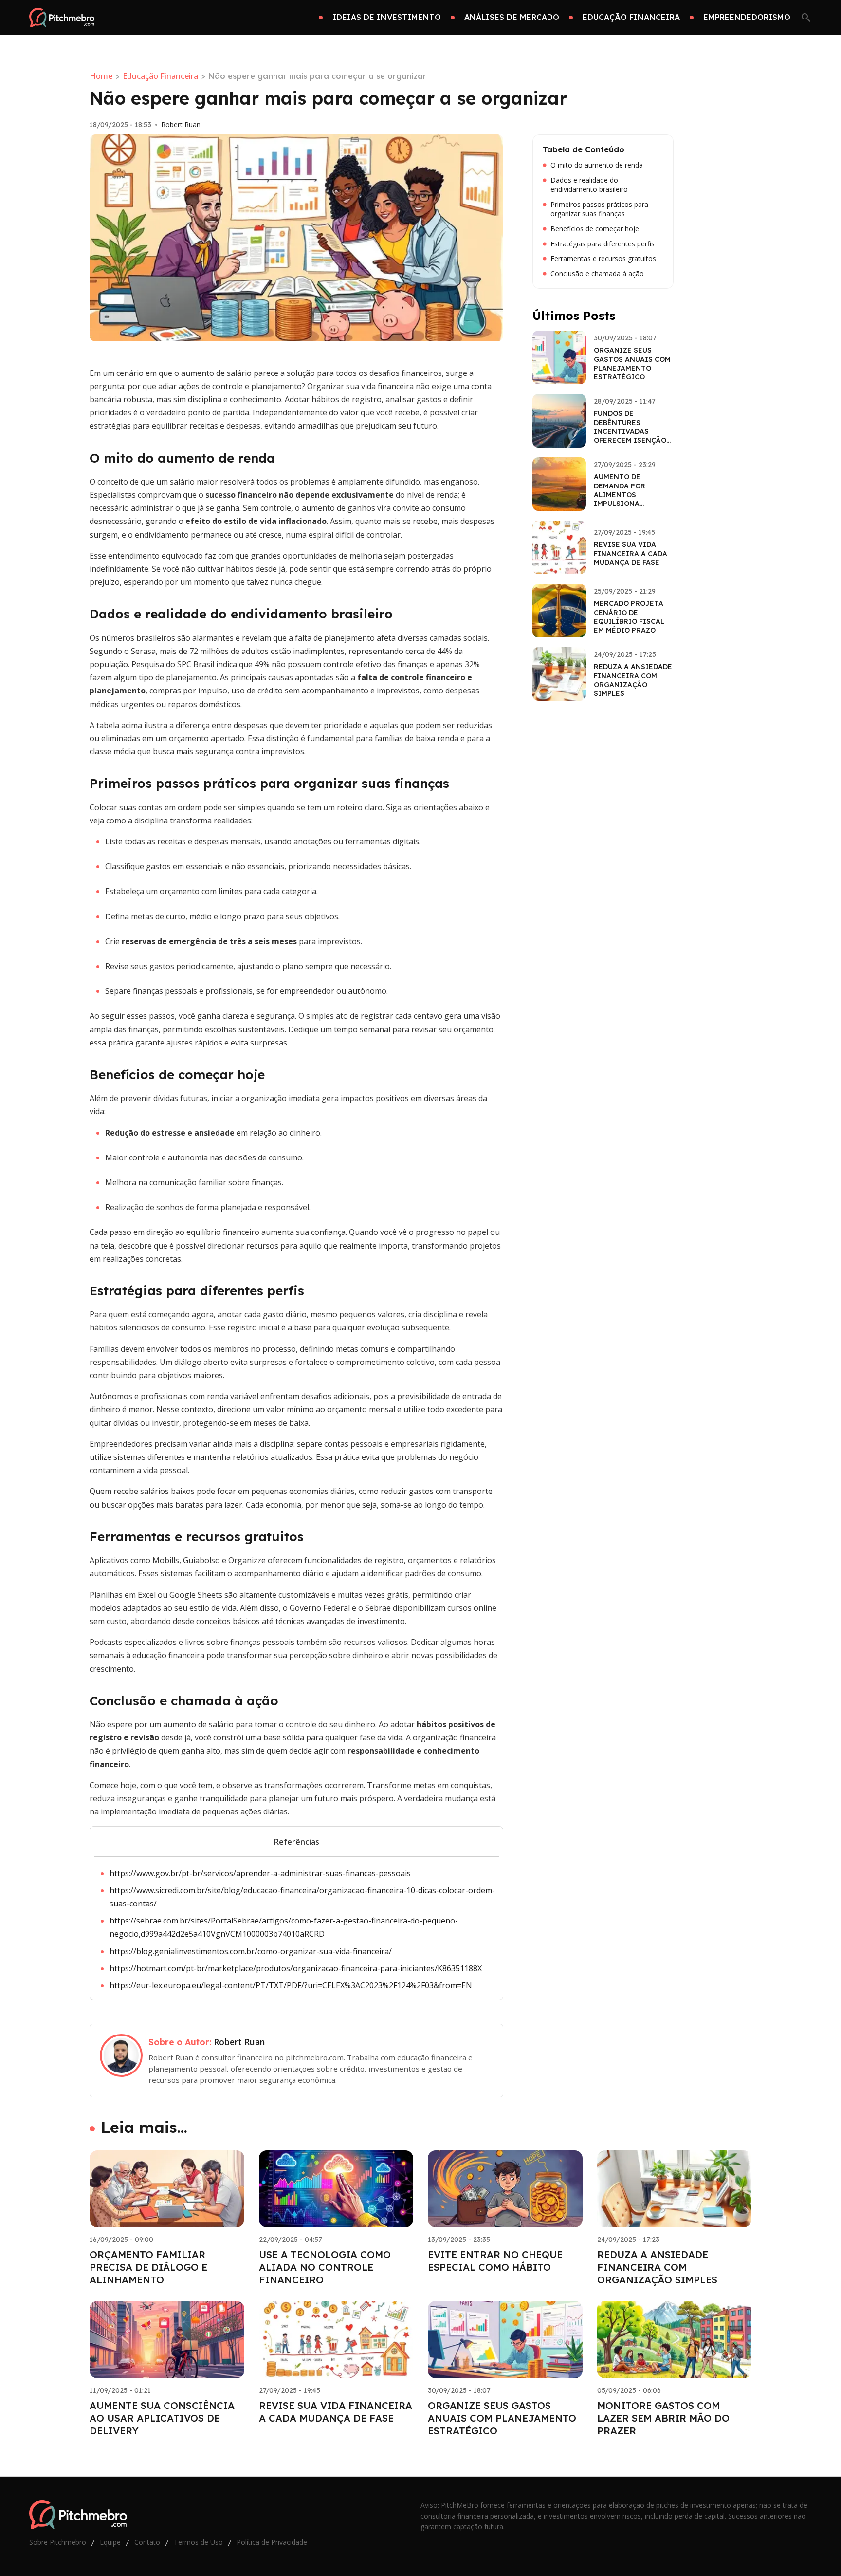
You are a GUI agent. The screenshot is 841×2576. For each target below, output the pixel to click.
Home (101, 76)
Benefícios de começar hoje (595, 229)
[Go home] (62, 18)
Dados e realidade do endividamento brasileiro (589, 185)
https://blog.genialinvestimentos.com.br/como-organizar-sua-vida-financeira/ (251, 1951)
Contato (147, 2542)
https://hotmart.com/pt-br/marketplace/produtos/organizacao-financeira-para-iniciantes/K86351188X (296, 1968)
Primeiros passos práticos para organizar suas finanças (599, 209)
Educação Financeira (160, 76)
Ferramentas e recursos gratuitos (603, 259)
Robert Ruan (181, 125)
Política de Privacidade (272, 2542)
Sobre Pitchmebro (58, 2542)
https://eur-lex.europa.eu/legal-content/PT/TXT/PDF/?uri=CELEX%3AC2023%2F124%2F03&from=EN (291, 1985)
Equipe (110, 2542)
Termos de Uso (198, 2542)
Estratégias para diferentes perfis (603, 244)
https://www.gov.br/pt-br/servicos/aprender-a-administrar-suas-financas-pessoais (260, 1873)
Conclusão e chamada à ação (597, 274)
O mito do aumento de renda (597, 165)
